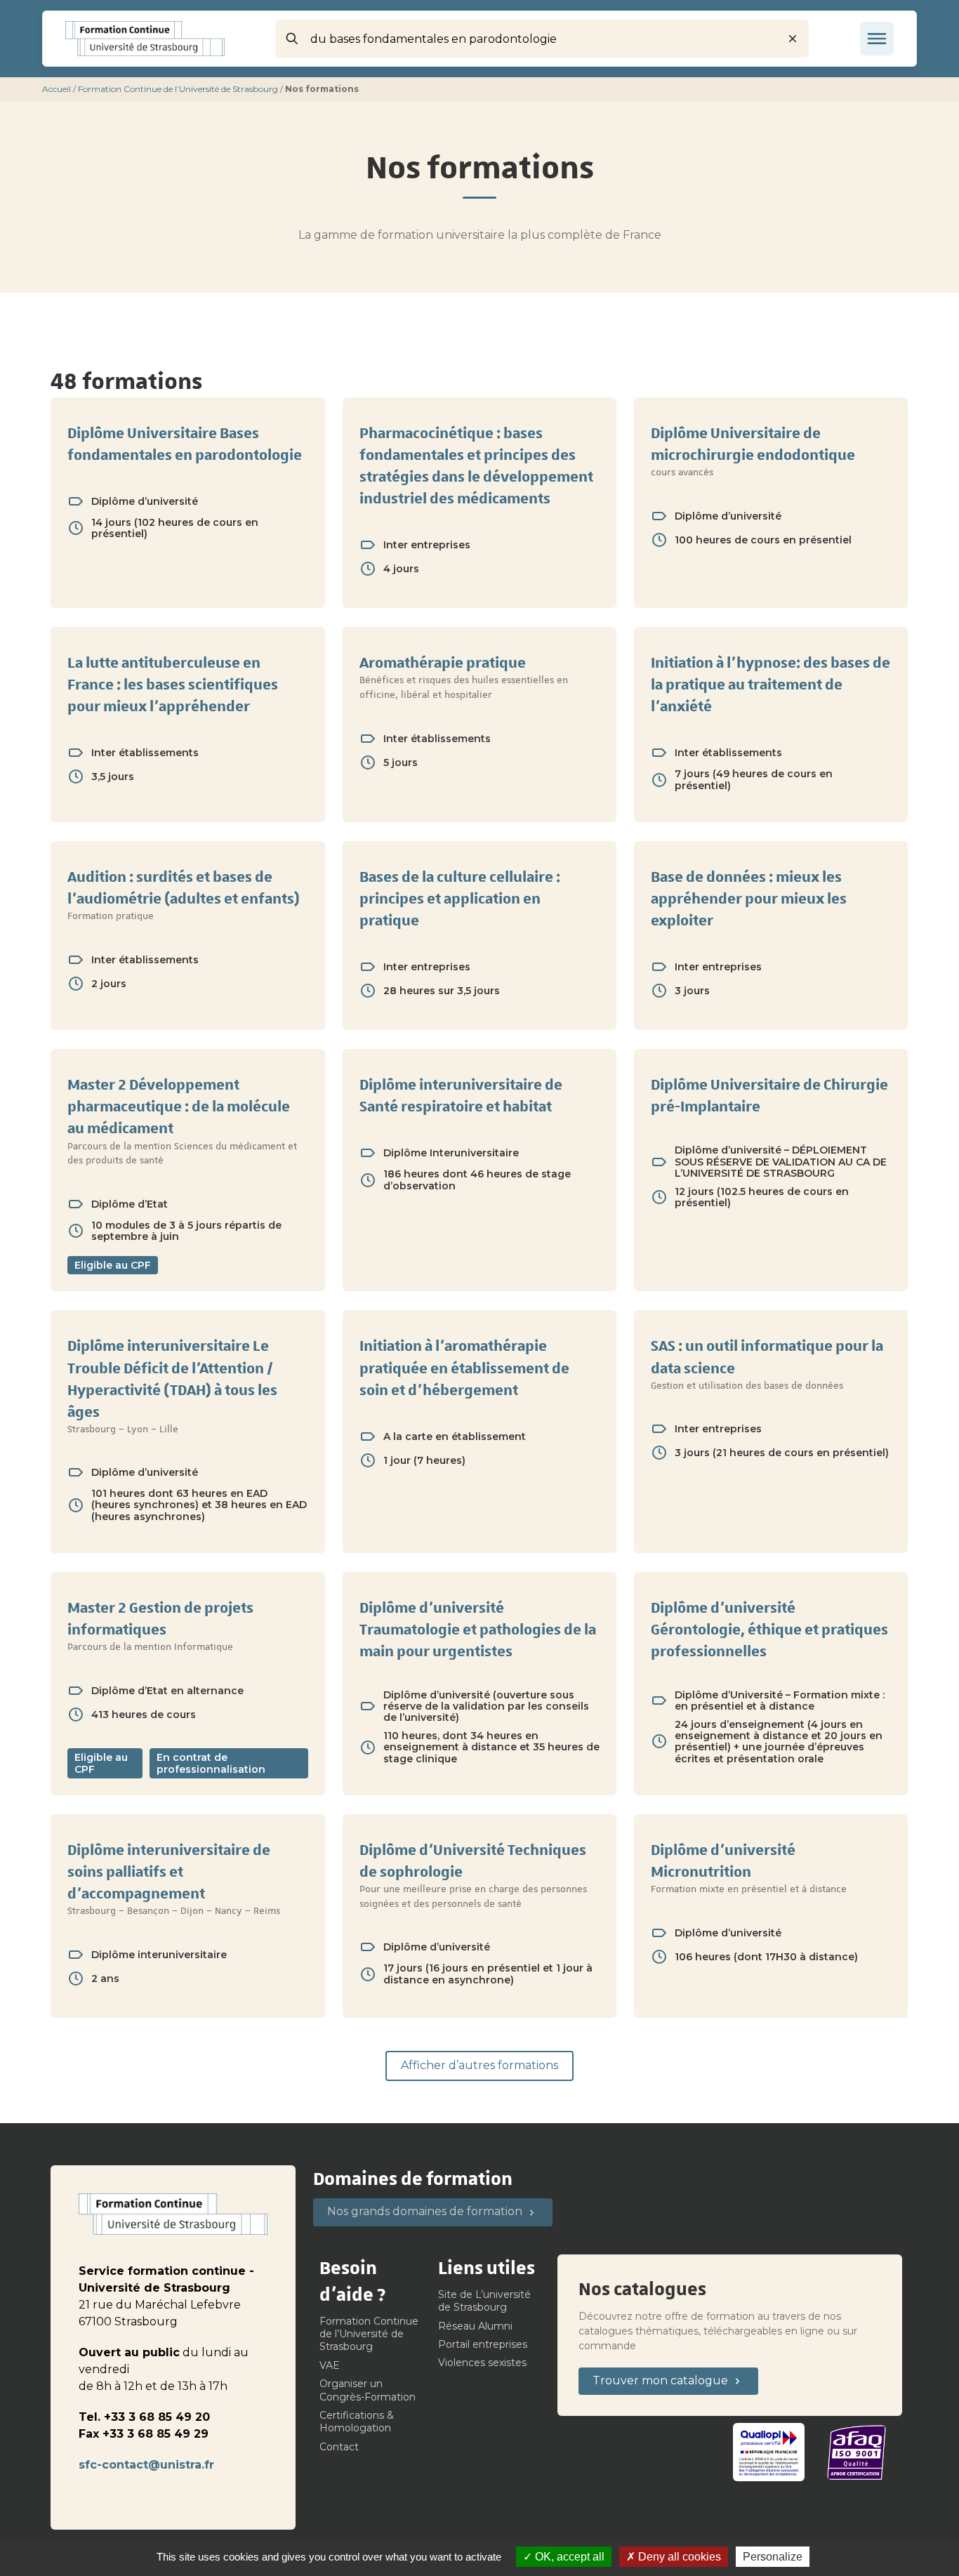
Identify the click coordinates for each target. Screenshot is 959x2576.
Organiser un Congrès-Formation (368, 2390)
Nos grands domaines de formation (425, 2211)
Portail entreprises (483, 2344)
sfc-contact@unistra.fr (146, 2465)
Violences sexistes (482, 2363)
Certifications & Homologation (357, 2422)
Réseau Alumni (475, 2326)
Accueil (57, 89)
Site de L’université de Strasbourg (484, 2301)
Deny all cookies (678, 2557)
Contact (339, 2447)
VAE (330, 2365)
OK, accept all (568, 2557)
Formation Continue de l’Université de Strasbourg (178, 89)
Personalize (773, 2557)
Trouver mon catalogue (660, 2380)
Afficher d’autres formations (479, 2065)
